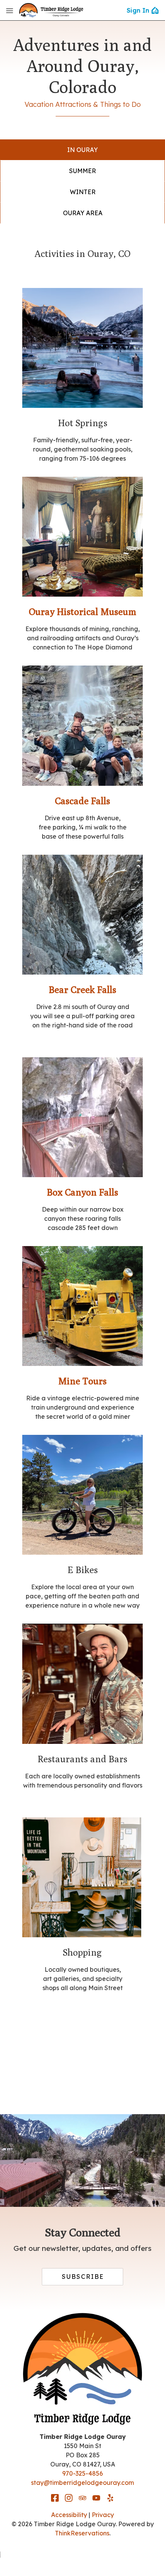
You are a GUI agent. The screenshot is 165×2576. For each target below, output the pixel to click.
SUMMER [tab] (82, 171)
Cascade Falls (82, 801)
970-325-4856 (82, 2473)
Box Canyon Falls (82, 1192)
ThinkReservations (82, 2533)
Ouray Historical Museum (82, 612)
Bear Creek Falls (82, 990)
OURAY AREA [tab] (83, 213)
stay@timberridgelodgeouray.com (82, 2483)
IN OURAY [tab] (82, 150)
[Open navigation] (10, 10)
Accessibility (69, 2515)
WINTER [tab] (83, 192)
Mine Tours (82, 1381)
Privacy (103, 2515)
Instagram (69, 2498)
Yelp (110, 2498)
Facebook (55, 2498)
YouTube (96, 2498)
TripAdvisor (82, 2498)
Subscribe (83, 2277)
